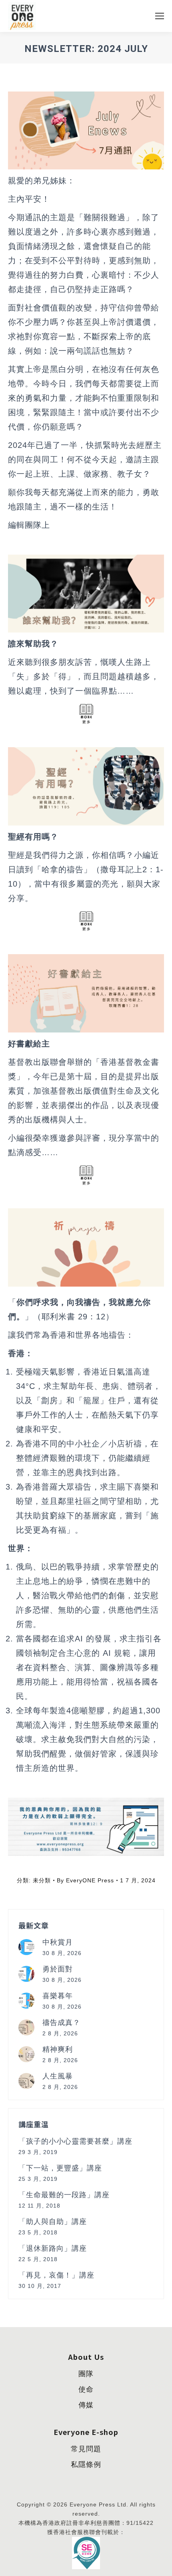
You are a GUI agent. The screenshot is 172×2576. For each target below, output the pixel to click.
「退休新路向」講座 (53, 2248)
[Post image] (26, 1947)
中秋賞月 (58, 1942)
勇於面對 (58, 1969)
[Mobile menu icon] (160, 16)
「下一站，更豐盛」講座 (60, 2168)
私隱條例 (86, 2465)
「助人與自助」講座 (53, 2222)
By (85, 1880)
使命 (86, 2389)
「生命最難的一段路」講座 (64, 2195)
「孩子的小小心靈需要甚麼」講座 (75, 2141)
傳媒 (86, 2405)
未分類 (42, 1880)
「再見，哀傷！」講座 (56, 2275)
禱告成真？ (61, 2023)
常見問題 (86, 2449)
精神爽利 (58, 2049)
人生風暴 (58, 2076)
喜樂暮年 (58, 1996)
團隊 (86, 2374)
